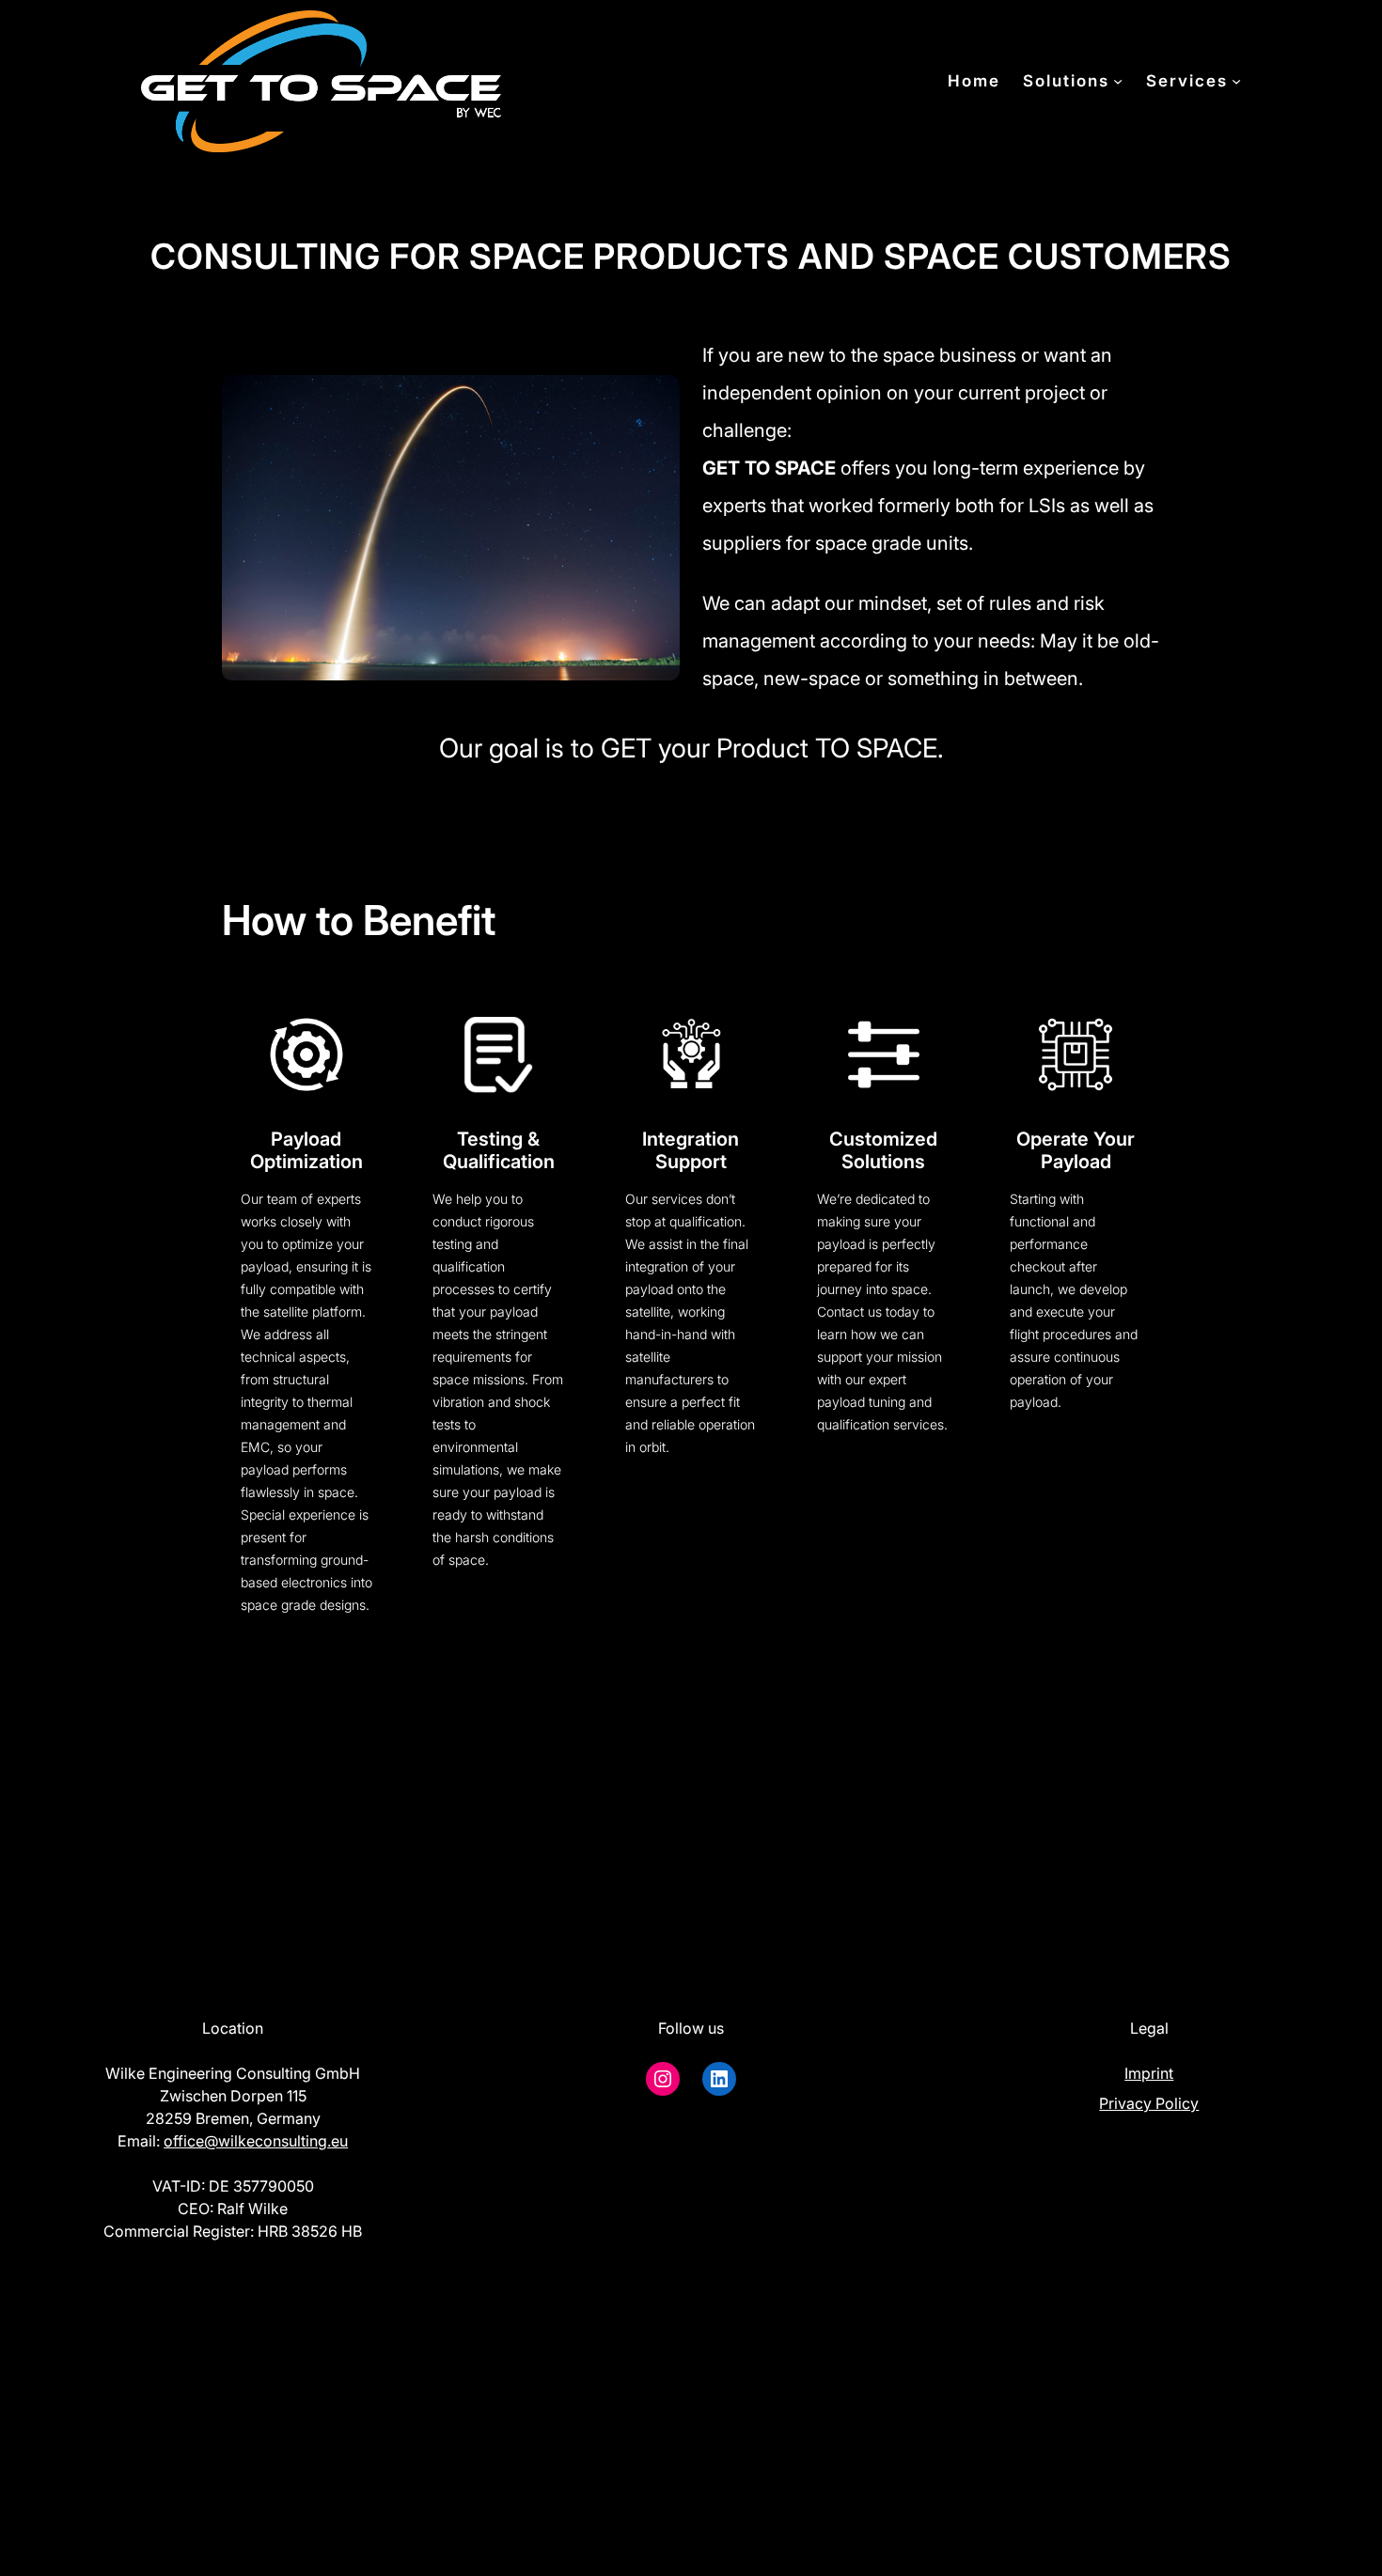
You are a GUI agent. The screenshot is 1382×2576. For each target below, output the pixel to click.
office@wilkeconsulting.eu (256, 2141)
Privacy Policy (1149, 2103)
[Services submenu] (1236, 81)
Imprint (1149, 2073)
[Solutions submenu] (1118, 81)
